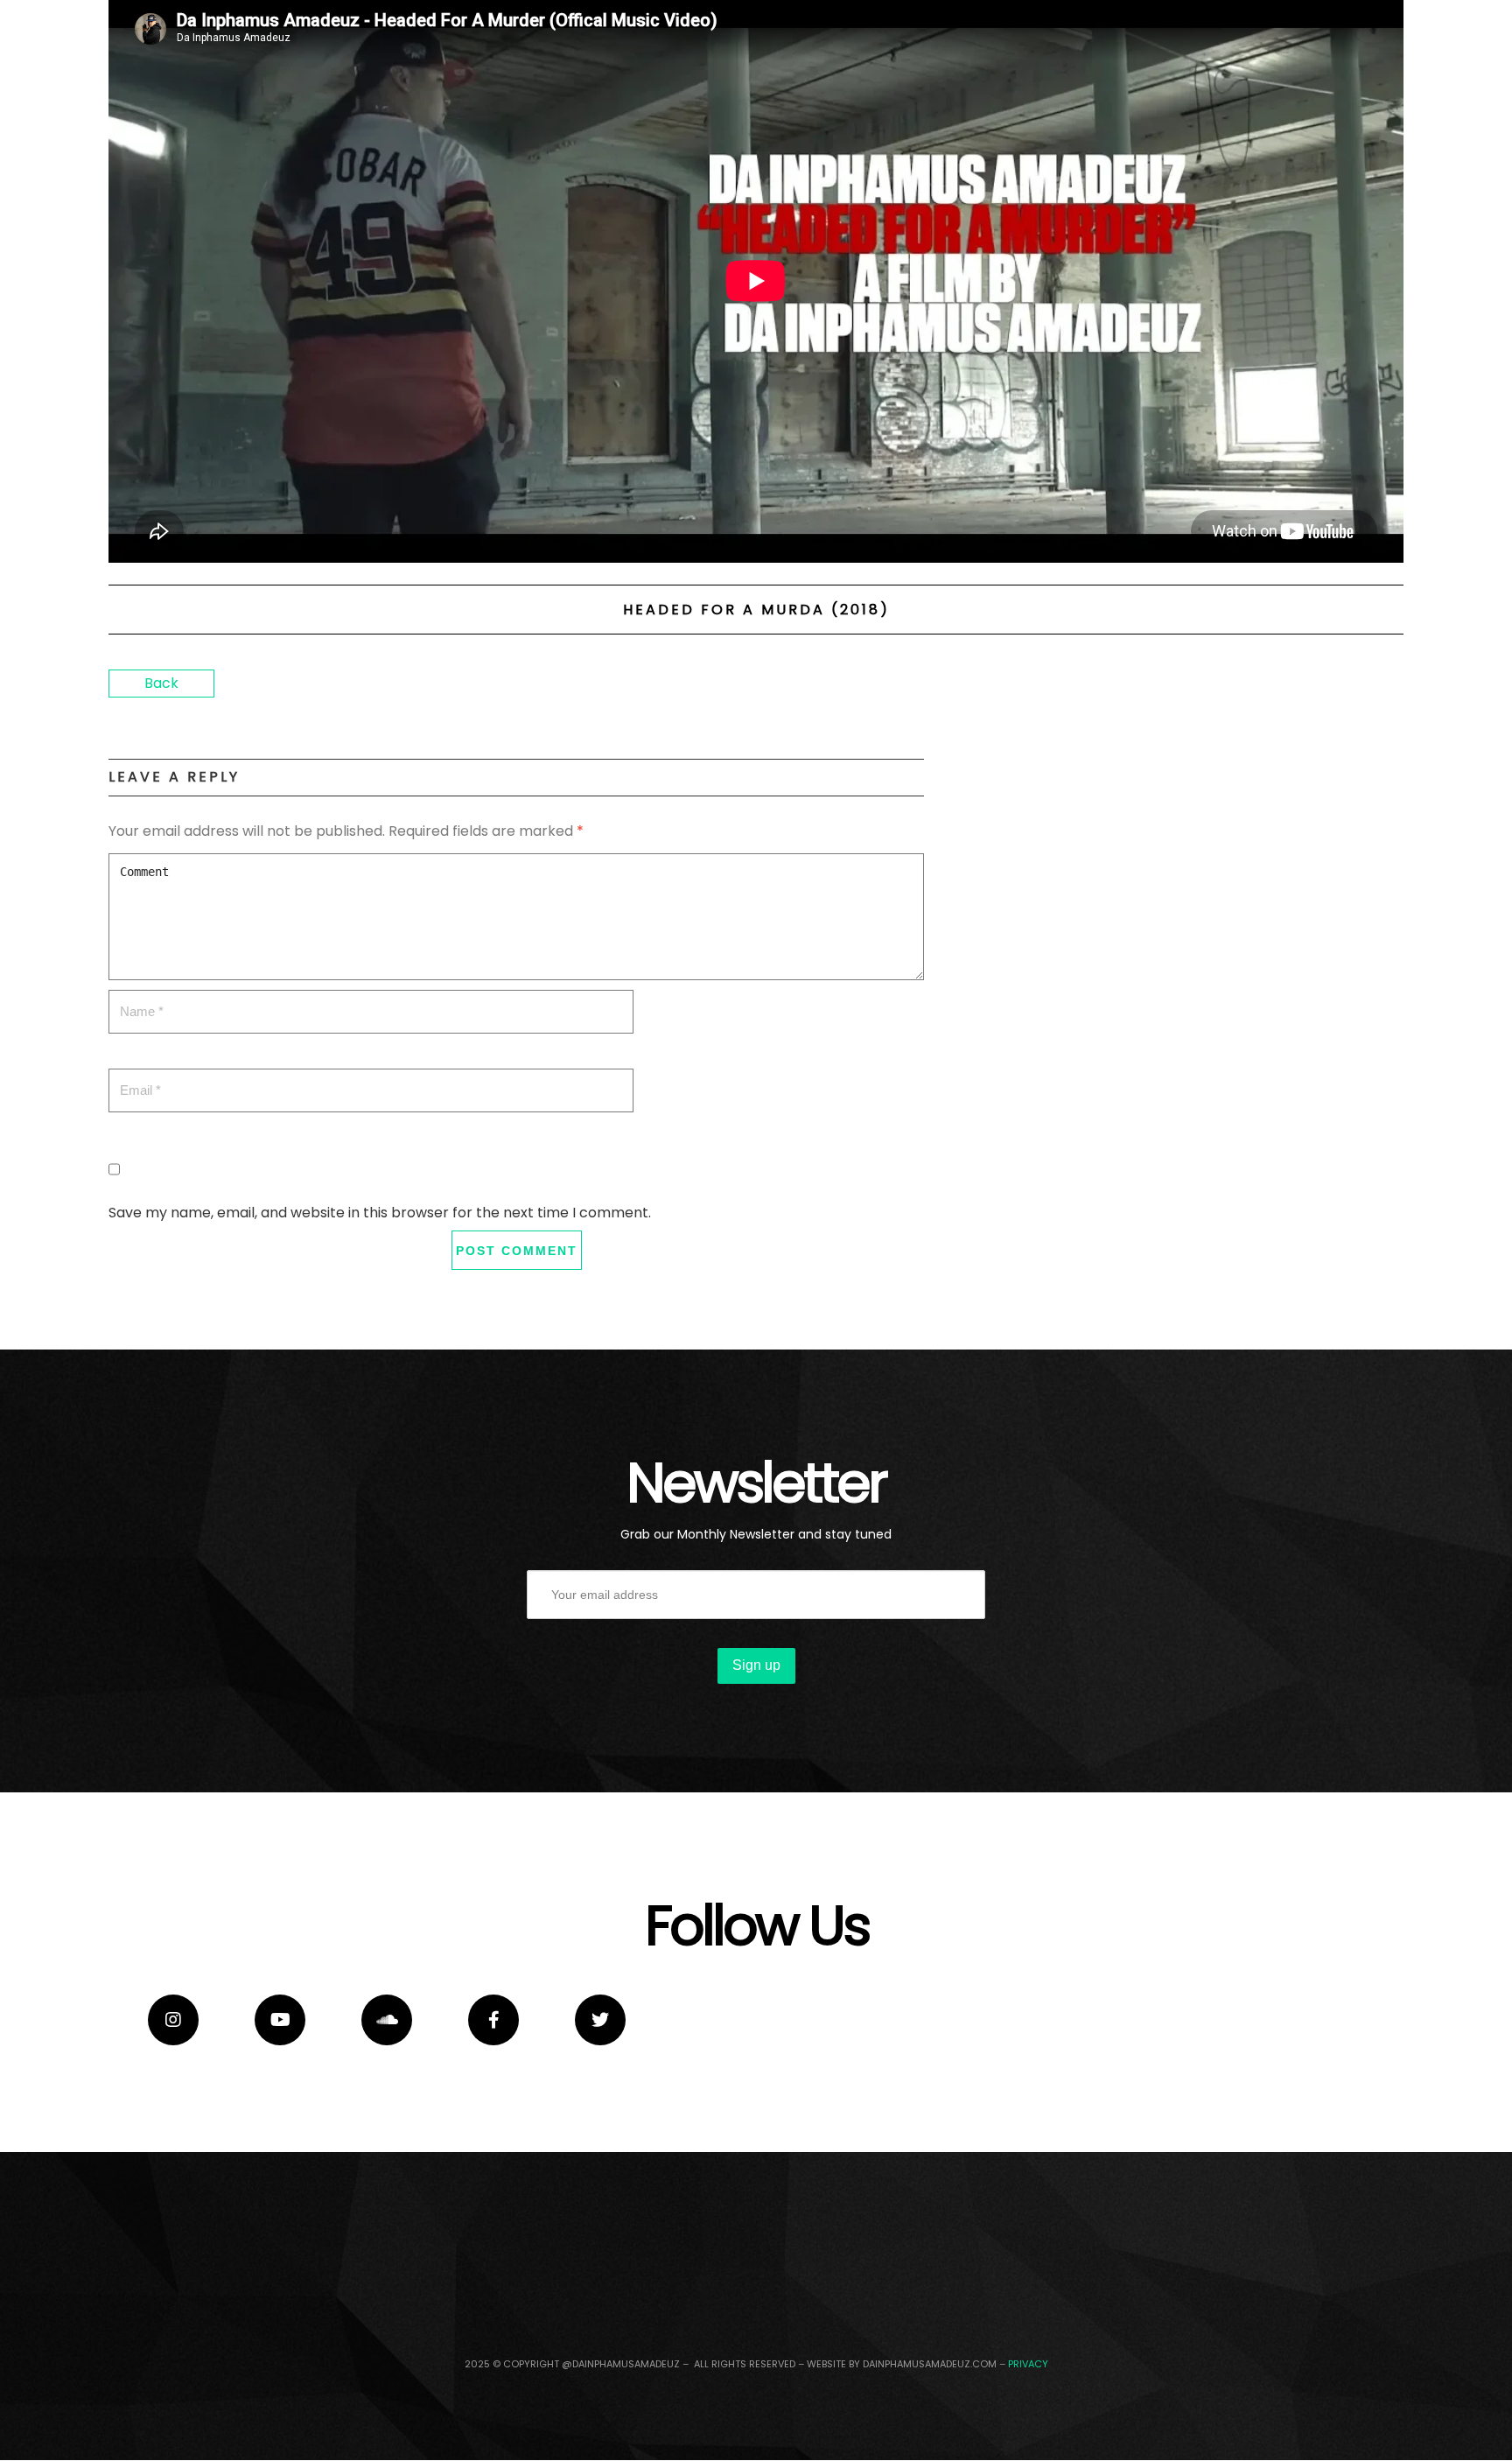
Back (161, 683)
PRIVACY (1028, 2364)
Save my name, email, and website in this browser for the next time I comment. (380, 1213)
